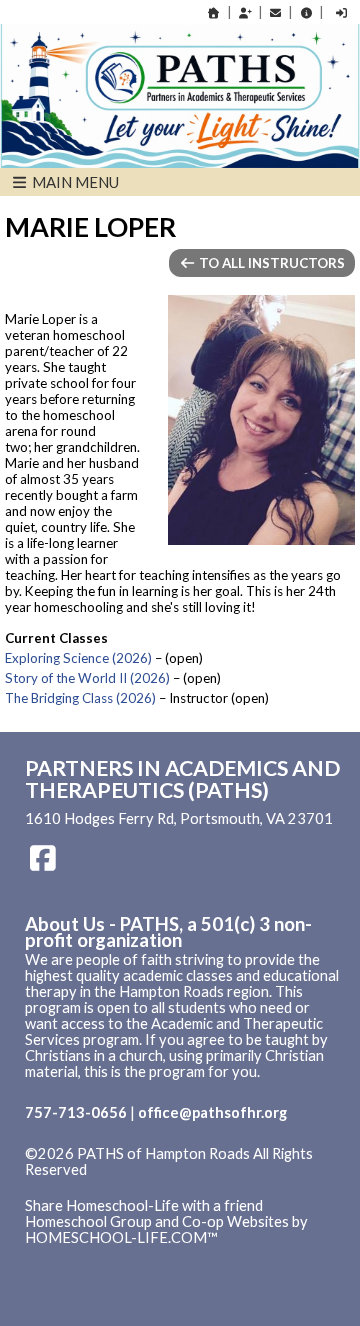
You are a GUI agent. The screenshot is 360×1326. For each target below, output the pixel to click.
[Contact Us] (276, 12)
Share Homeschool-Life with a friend (144, 1205)
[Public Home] (214, 12)
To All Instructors (270, 263)
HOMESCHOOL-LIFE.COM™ (121, 1237)
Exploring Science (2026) (78, 658)
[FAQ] (306, 12)
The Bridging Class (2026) (80, 698)
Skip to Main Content (109, 1186)
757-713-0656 (76, 1112)
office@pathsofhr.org (212, 1112)
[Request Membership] (245, 12)
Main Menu (74, 182)
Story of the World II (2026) (87, 678)
